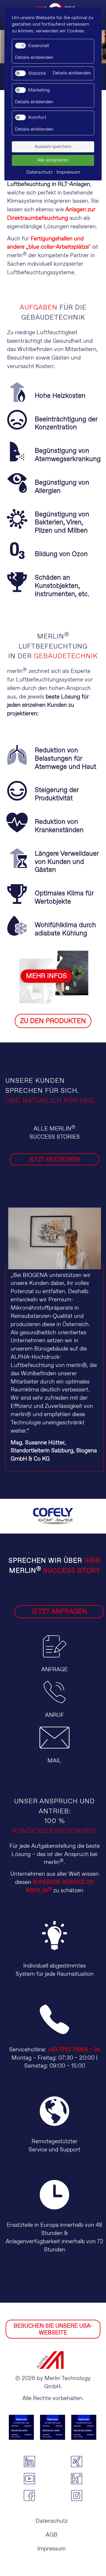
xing (77, 2462)
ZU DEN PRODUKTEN (53, 1021)
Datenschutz (52, 2521)
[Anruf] (55, 1707)
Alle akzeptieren (53, 160)
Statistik (37, 73)
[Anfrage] (55, 1661)
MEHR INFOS (46, 976)
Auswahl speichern (53, 147)
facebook (29, 2496)
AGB (52, 2535)
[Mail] (54, 1753)
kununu (77, 2479)
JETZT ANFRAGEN (59, 1612)
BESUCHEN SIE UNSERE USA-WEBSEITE (53, 2329)
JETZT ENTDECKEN (54, 1160)
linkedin (29, 2462)
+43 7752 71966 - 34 (74, 2050)
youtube (29, 2479)
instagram (77, 2496)
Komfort (37, 118)
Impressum (52, 2549)
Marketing (39, 90)
